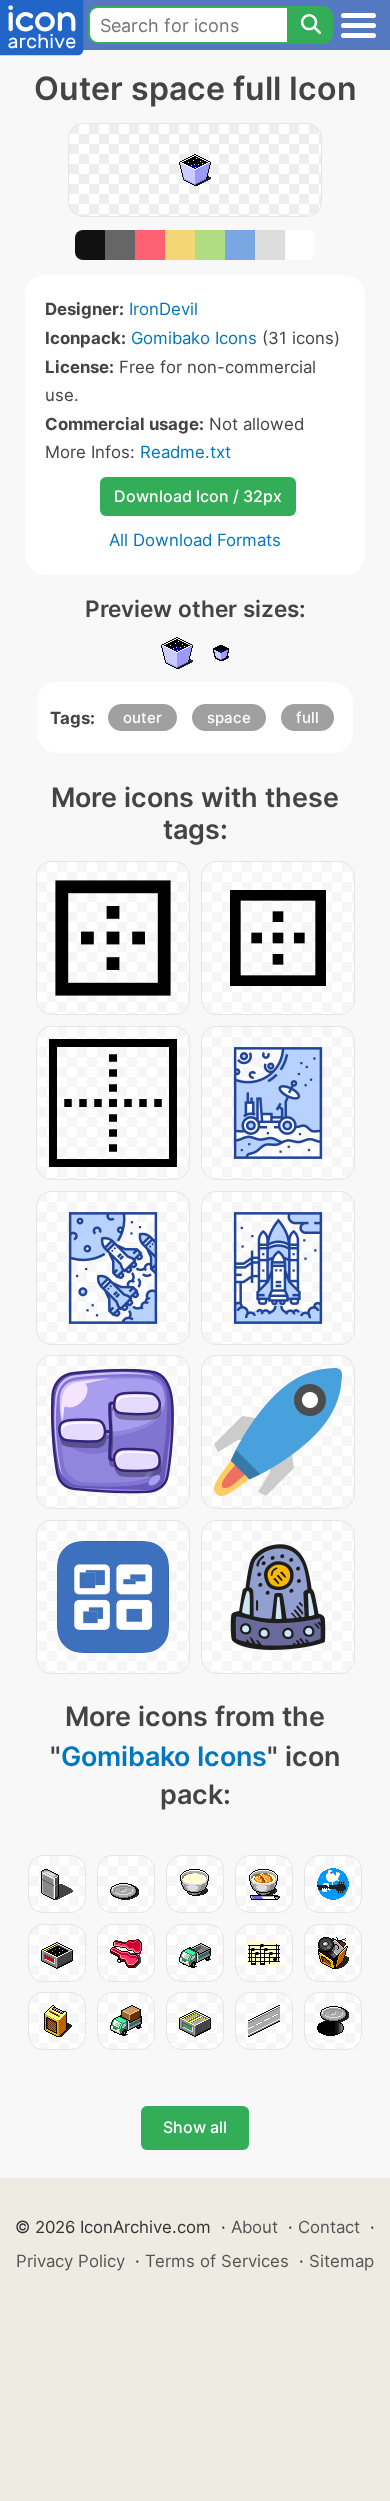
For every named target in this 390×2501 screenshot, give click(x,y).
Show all (195, 2127)
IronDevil (163, 309)
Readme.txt (185, 452)
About (254, 2227)
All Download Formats (195, 540)
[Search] (310, 25)
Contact (329, 2227)
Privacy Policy (70, 2261)
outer (142, 717)
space (229, 717)
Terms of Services (217, 2261)
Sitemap (341, 2261)
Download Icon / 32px (198, 496)
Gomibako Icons (194, 338)
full (307, 717)
